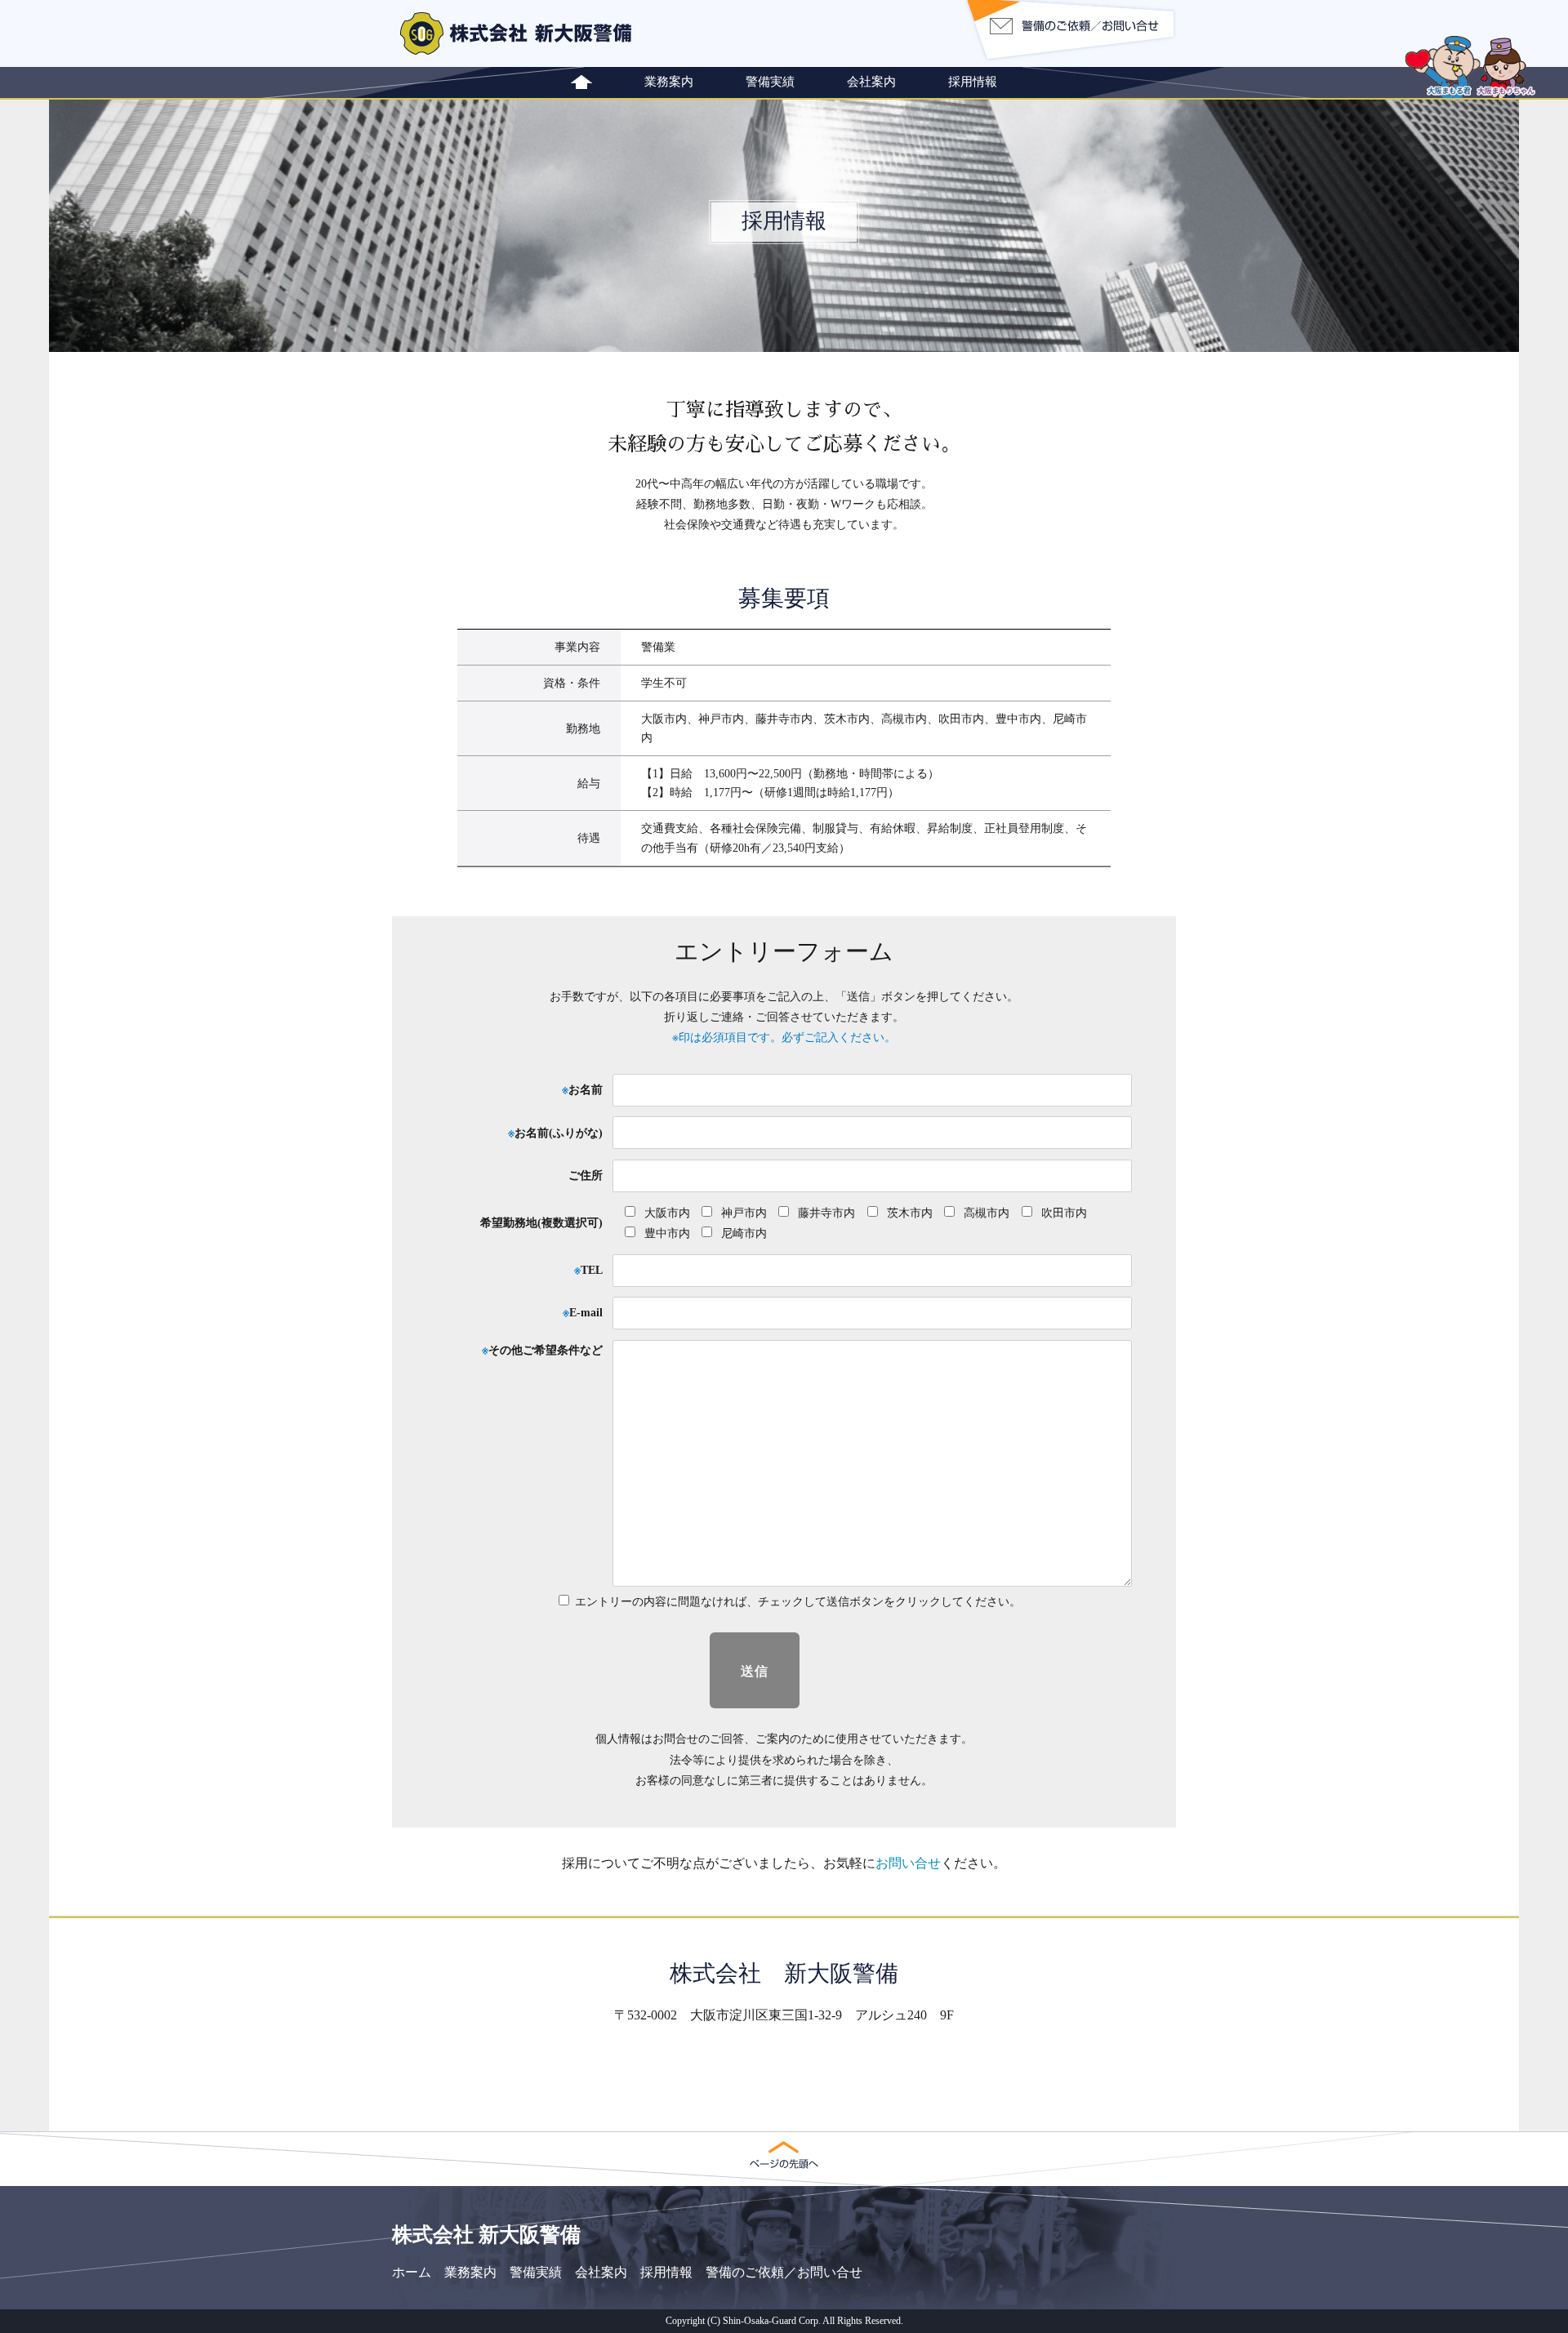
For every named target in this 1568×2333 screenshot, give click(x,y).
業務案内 (669, 81)
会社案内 (871, 81)
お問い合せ (908, 1863)
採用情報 (973, 81)
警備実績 (770, 81)
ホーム (412, 2272)
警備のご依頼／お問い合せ (784, 2272)
